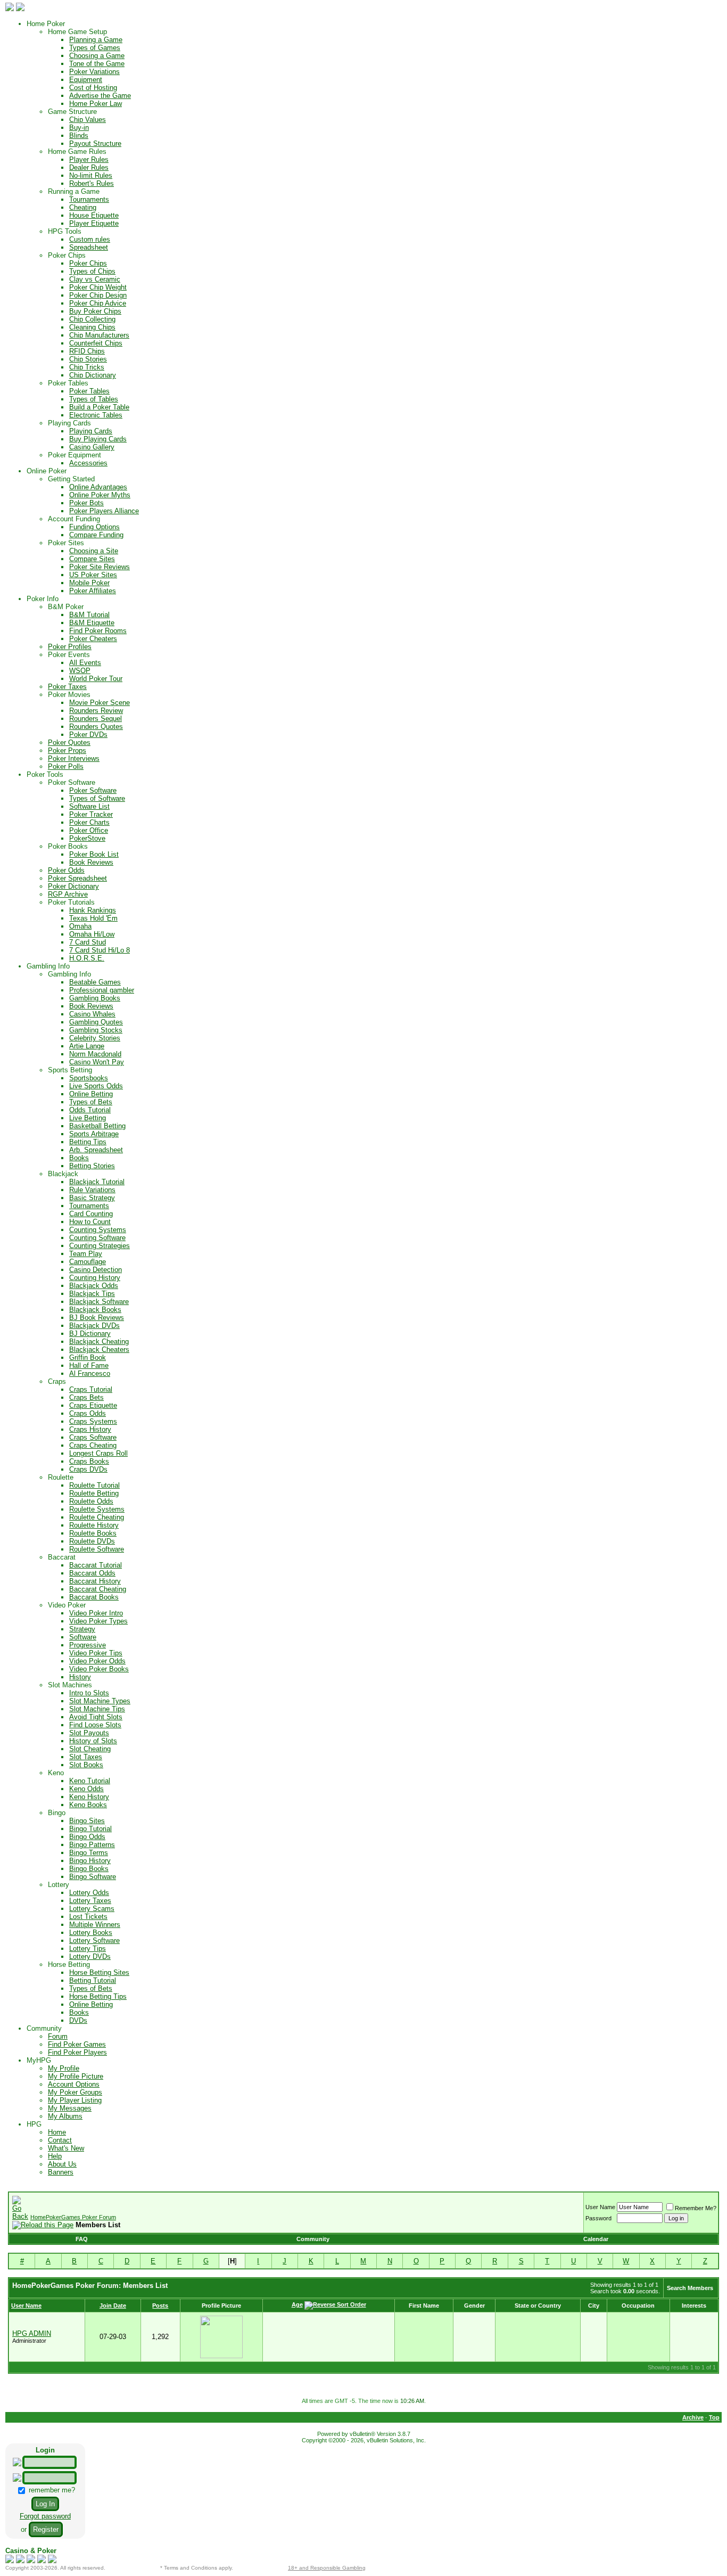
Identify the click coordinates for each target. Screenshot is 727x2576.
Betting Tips (88, 1142)
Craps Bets (86, 1397)
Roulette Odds (91, 1501)
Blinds (79, 136)
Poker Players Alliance (104, 511)
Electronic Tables (96, 415)
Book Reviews (91, 862)
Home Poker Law (96, 104)
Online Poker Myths (100, 495)
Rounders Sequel (96, 719)
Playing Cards (91, 431)
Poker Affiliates (93, 591)
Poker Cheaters (93, 639)
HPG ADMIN (32, 2333)
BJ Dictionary (90, 1334)
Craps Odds (88, 1413)
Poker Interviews (74, 758)
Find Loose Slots (95, 1725)
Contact (60, 2140)
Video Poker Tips (96, 1653)
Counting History (95, 1278)
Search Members (690, 2288)
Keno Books (88, 1805)
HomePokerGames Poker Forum (73, 2217)
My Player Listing (75, 2100)
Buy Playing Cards (98, 439)
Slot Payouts (89, 1733)
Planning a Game (96, 40)
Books (79, 1158)
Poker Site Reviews (100, 567)
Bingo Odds (87, 1837)
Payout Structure (95, 143)
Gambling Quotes (96, 1022)
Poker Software (93, 790)
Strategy (82, 1629)
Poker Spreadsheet (77, 878)
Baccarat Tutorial (96, 1565)
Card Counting (91, 1214)
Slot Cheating (90, 1749)
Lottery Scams (92, 1909)
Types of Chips (92, 271)
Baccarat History (95, 1581)
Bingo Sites (87, 1821)
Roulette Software (97, 1549)
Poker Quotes (69, 743)
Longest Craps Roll (98, 1453)
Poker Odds (66, 870)
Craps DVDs (88, 1469)
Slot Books (86, 1765)
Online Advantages (98, 487)
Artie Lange (87, 1046)
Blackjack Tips (92, 1294)
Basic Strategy (92, 1198)
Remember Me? (696, 2208)
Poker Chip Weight (98, 287)
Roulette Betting (94, 1493)
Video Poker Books (99, 1669)
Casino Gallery (92, 447)
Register (46, 2529)
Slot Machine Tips (97, 1709)
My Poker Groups (75, 2092)
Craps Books (89, 1461)
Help (55, 2156)
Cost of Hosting (93, 88)
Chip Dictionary (93, 375)
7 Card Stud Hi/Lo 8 (100, 950)
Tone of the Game (97, 64)
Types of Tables (94, 399)
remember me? (51, 2490)
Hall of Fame (89, 1365)
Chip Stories (88, 359)
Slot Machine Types (100, 1701)
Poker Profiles (70, 647)
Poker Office (89, 830)
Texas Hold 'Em (93, 918)
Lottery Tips (88, 1949)
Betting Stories (92, 1166)
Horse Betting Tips (98, 1996)
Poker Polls (66, 766)
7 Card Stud (88, 942)
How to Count (90, 1222)
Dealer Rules (89, 167)
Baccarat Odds (92, 1573)
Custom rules (90, 239)
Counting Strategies (100, 1246)
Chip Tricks (87, 367)
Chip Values (88, 120)
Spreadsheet (89, 247)
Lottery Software (94, 1941)
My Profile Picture (76, 2076)
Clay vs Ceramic (95, 279)
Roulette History (94, 1525)
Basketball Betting (97, 1126)
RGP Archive (68, 894)
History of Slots (93, 1741)
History (80, 1677)
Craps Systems (93, 1421)
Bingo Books (89, 1869)
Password (598, 2218)
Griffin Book (88, 1357)
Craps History (90, 1429)
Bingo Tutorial (90, 1829)
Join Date (113, 2306)
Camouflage (88, 1262)
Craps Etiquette (93, 1405)
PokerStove (87, 838)
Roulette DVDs (92, 1541)
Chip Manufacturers (99, 335)
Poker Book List (94, 854)
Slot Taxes (86, 1757)
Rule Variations (92, 1190)
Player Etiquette (94, 223)
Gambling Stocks (96, 1030)
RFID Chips (87, 351)
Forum (58, 2036)
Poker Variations (94, 72)
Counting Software (97, 1238)
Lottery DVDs (90, 1956)
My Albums (65, 2116)
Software (83, 1637)
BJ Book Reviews (97, 1318)
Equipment (86, 80)
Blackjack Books (95, 1310)
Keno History (89, 1797)
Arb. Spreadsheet (96, 1150)
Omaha (80, 926)
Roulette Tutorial (94, 1485)
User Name (600, 2207)
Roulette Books (93, 1533)
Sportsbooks (89, 1078)
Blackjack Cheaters (99, 1349)
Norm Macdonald (95, 1054)
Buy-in (79, 128)
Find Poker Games (77, 2044)
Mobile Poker (89, 583)
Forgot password (45, 2516)
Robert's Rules (92, 183)
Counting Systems (98, 1230)
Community (313, 2239)
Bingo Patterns (92, 1845)
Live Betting (88, 1118)
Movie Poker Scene (100, 703)
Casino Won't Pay (97, 1062)
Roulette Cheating (97, 1517)
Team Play (86, 1254)
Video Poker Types (98, 1621)
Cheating (83, 207)
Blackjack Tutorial (97, 1182)
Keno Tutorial (90, 1781)
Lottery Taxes (90, 1901)
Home (57, 2132)
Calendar (596, 2239)
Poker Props (67, 750)
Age (297, 2304)
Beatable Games (95, 982)
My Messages (70, 2108)
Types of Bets (91, 1102)
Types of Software (97, 798)
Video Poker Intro (96, 1613)
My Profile (64, 2068)
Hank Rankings (93, 910)
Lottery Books (91, 1933)
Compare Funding (96, 535)
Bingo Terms (89, 1853)
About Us (62, 2164)
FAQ (82, 2239)
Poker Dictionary (73, 886)
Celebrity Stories (95, 1038)
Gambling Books (95, 998)
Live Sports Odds (96, 1086)
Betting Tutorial (93, 1980)
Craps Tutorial (91, 1389)
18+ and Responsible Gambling (327, 2568)
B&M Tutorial (89, 615)
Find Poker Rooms (98, 631)
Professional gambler (102, 990)
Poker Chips (88, 263)
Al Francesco (90, 1373)
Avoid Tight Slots (96, 1717)
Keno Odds (86, 1789)
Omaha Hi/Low (92, 934)
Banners (61, 2172)
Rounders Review (96, 711)
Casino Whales (92, 1014)
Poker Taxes (67, 687)
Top (714, 2417)
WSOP (80, 671)
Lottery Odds (89, 1893)
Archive (693, 2417)
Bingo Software (93, 1877)
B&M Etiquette (92, 623)
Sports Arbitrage (94, 1134)
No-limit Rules (91, 175)
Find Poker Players (77, 2052)
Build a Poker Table (99, 407)
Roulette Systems (97, 1509)
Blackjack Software (99, 1302)
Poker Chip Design (98, 295)
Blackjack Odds (94, 1286)
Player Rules (89, 159)
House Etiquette (94, 215)
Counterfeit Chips (96, 343)
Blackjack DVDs (94, 1326)
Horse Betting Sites (99, 1972)
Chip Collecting (92, 319)
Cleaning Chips (92, 327)
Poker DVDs (88, 735)
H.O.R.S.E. (87, 958)
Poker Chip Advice (98, 303)
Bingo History (90, 1861)
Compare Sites (92, 559)
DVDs (78, 2020)
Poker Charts (89, 822)
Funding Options (94, 527)
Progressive (88, 1645)
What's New (66, 2148)
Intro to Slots (89, 1693)
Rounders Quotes (96, 727)
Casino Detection (96, 1270)
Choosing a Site (94, 551)
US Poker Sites (93, 575)
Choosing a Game (97, 56)
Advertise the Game (100, 96)
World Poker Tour (96, 679)
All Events (85, 663)
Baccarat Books (94, 1597)
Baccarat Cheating (98, 1589)
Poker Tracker (91, 814)
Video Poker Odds (97, 1661)
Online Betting (91, 1094)
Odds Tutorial (90, 1110)
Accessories (88, 463)
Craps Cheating (93, 1445)
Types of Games (95, 48)
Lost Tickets (88, 1917)
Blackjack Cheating (99, 1342)
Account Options (74, 2084)
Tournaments (89, 199)
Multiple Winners (95, 1925)
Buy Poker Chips (95, 311)
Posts (160, 2306)
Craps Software (93, 1437)
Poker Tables (89, 391)
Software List (89, 806)
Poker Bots (86, 503)
